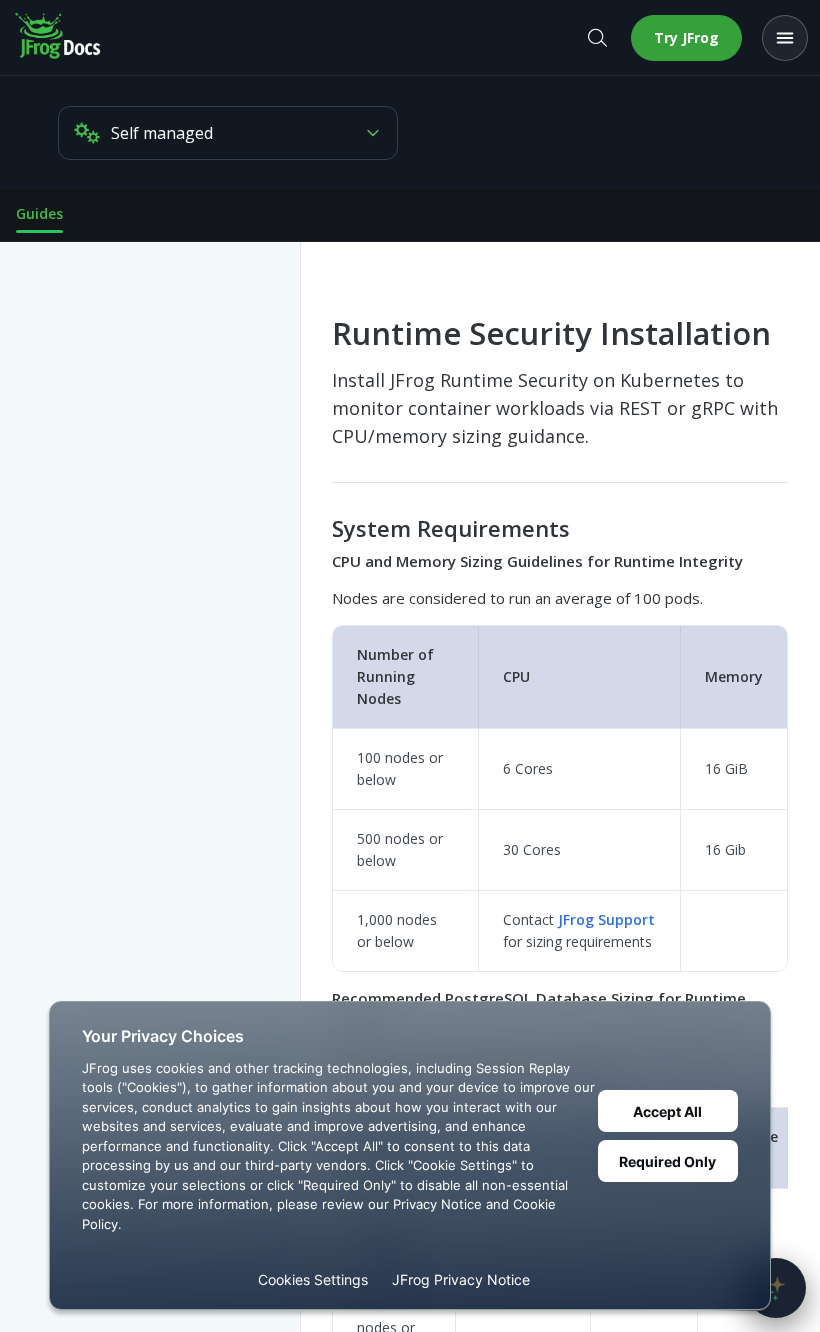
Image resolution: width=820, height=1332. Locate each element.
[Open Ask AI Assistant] (776, 1288)
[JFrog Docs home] (59, 38)
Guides (39, 213)
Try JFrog (686, 37)
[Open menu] (785, 38)
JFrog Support (606, 919)
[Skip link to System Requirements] (318, 528)
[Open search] (597, 38)
